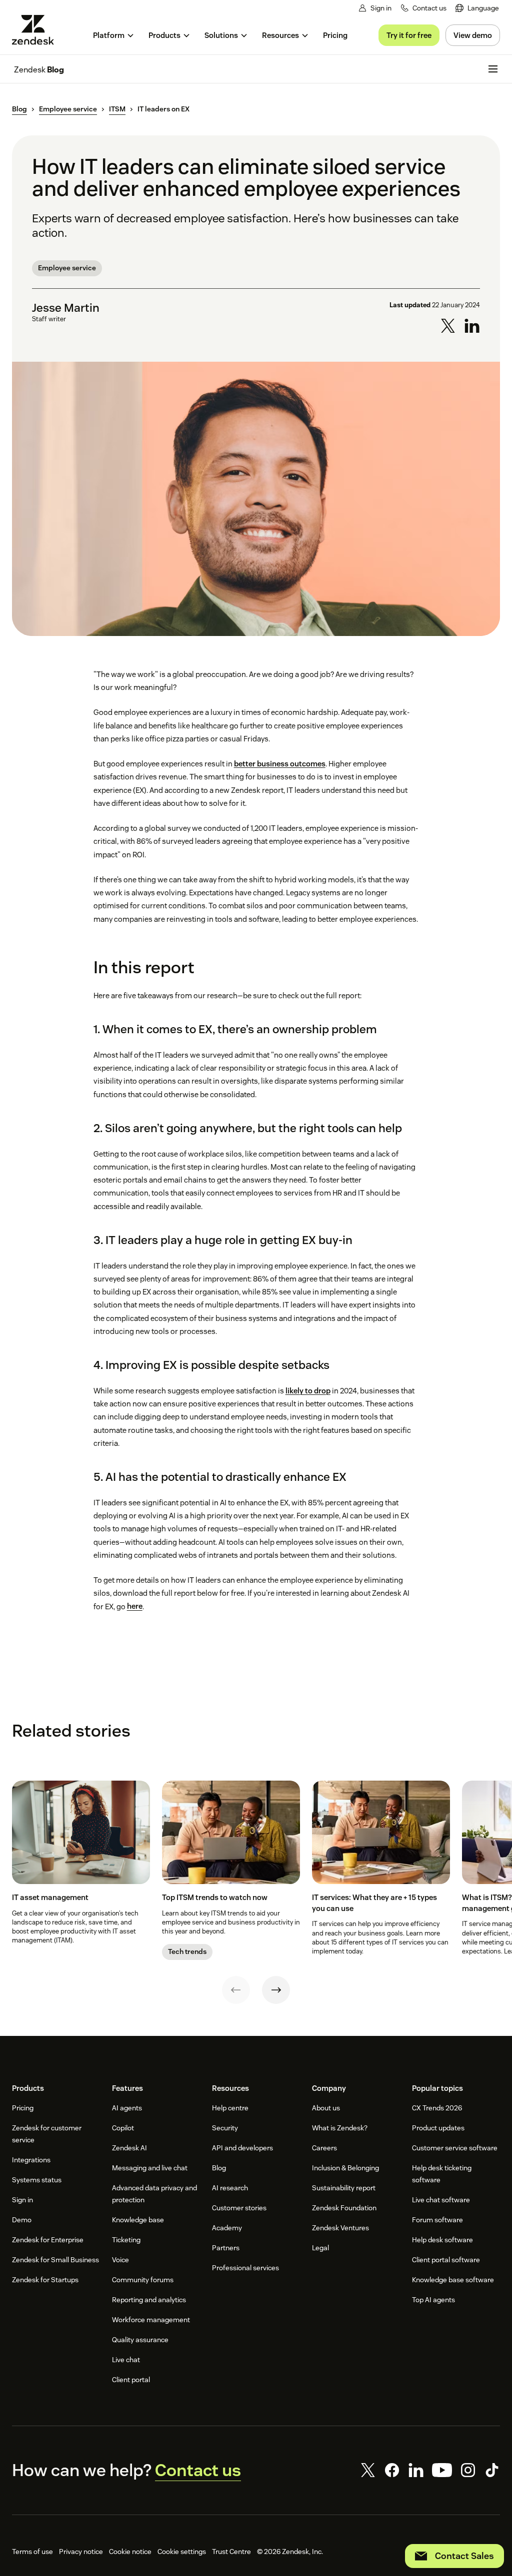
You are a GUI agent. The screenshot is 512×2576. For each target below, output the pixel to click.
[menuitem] (477, 8)
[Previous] (236, 1990)
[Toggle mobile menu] (493, 69)
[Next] (276, 1990)
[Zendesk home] (37, 30)
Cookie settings (182, 2552)
